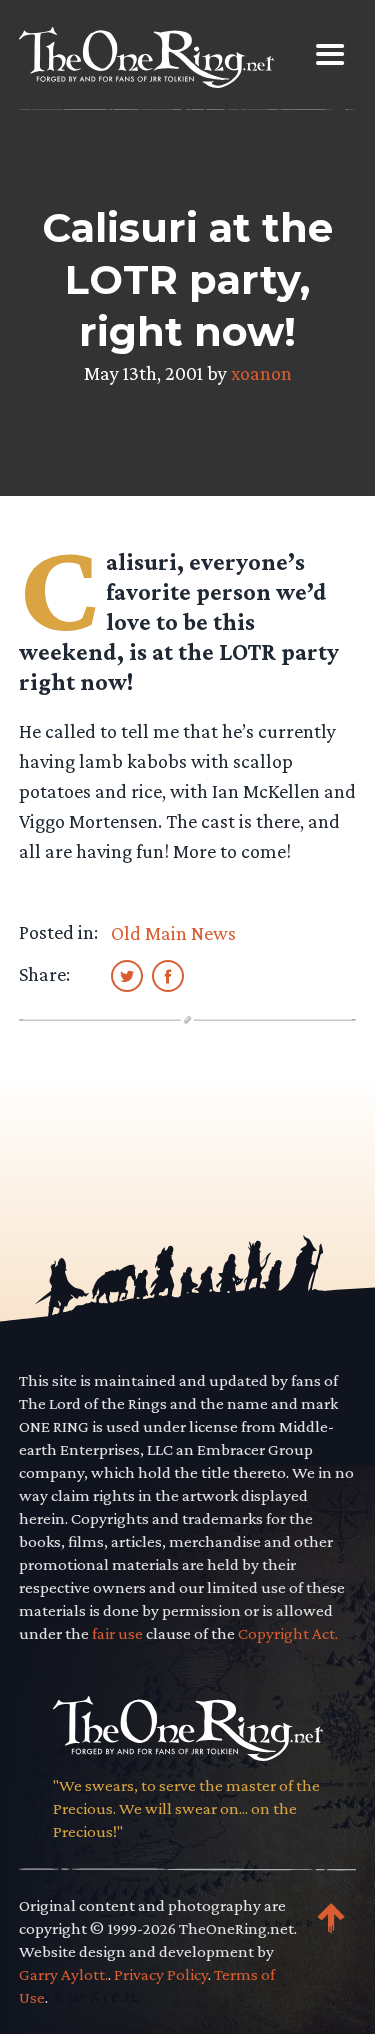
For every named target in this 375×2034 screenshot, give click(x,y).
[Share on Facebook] (168, 975)
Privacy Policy (161, 1974)
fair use (117, 1633)
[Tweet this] (127, 975)
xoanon (261, 373)
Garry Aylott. (63, 1974)
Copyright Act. (288, 1633)
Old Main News (173, 933)
